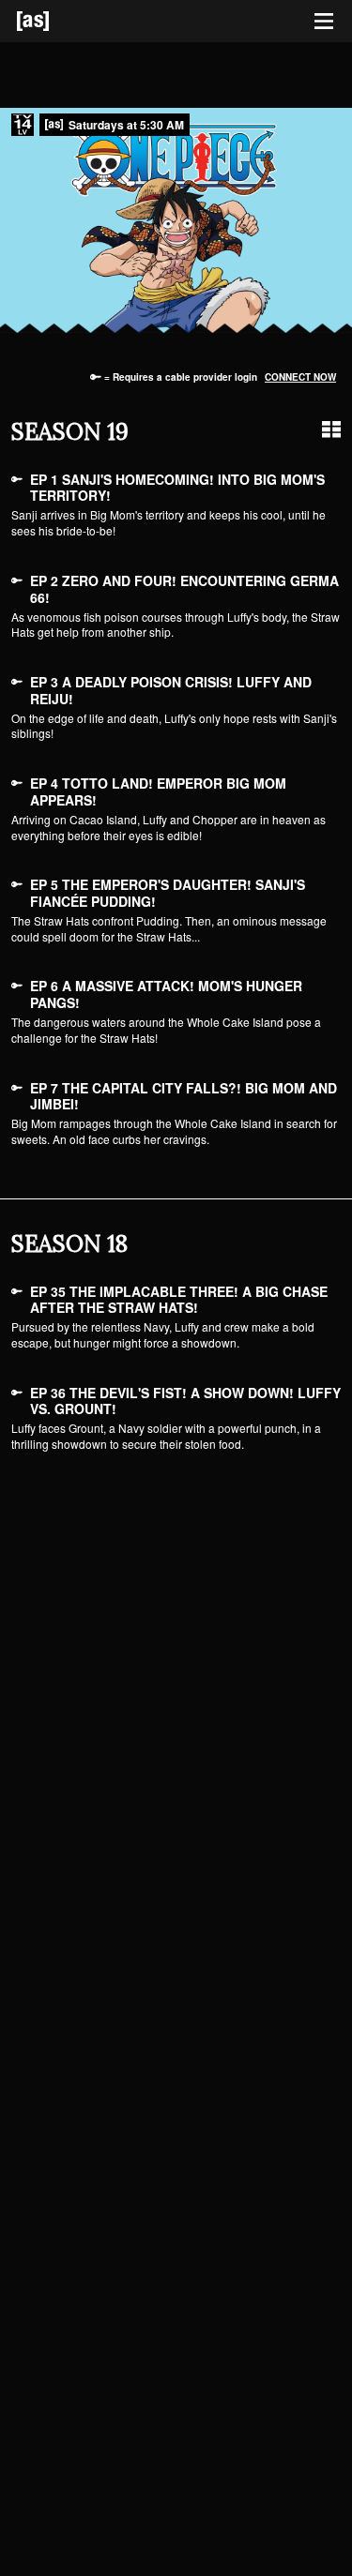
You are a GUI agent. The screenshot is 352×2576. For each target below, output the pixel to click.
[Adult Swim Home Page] (56, 21)
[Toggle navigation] (324, 22)
